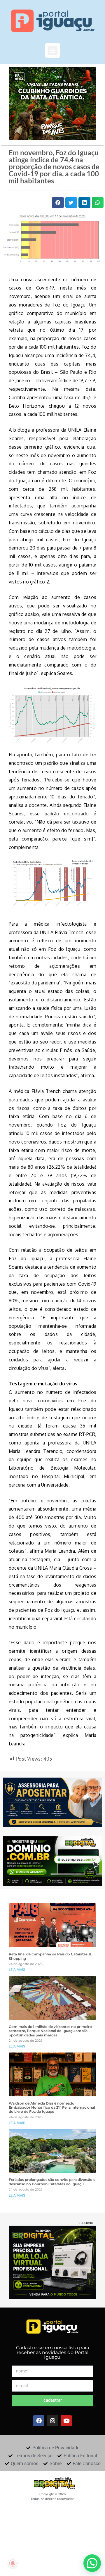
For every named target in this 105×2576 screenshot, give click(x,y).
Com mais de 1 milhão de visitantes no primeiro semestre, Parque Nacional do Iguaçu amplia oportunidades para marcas (50, 2031)
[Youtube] (66, 2421)
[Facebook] (39, 2421)
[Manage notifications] (13, 2563)
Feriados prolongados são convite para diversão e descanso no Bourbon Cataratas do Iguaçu (52, 2182)
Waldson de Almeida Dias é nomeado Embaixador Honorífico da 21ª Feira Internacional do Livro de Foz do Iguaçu (52, 2108)
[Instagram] (52, 2421)
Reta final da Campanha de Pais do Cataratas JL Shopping (50, 1956)
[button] (53, 50)
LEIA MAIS (17, 1970)
